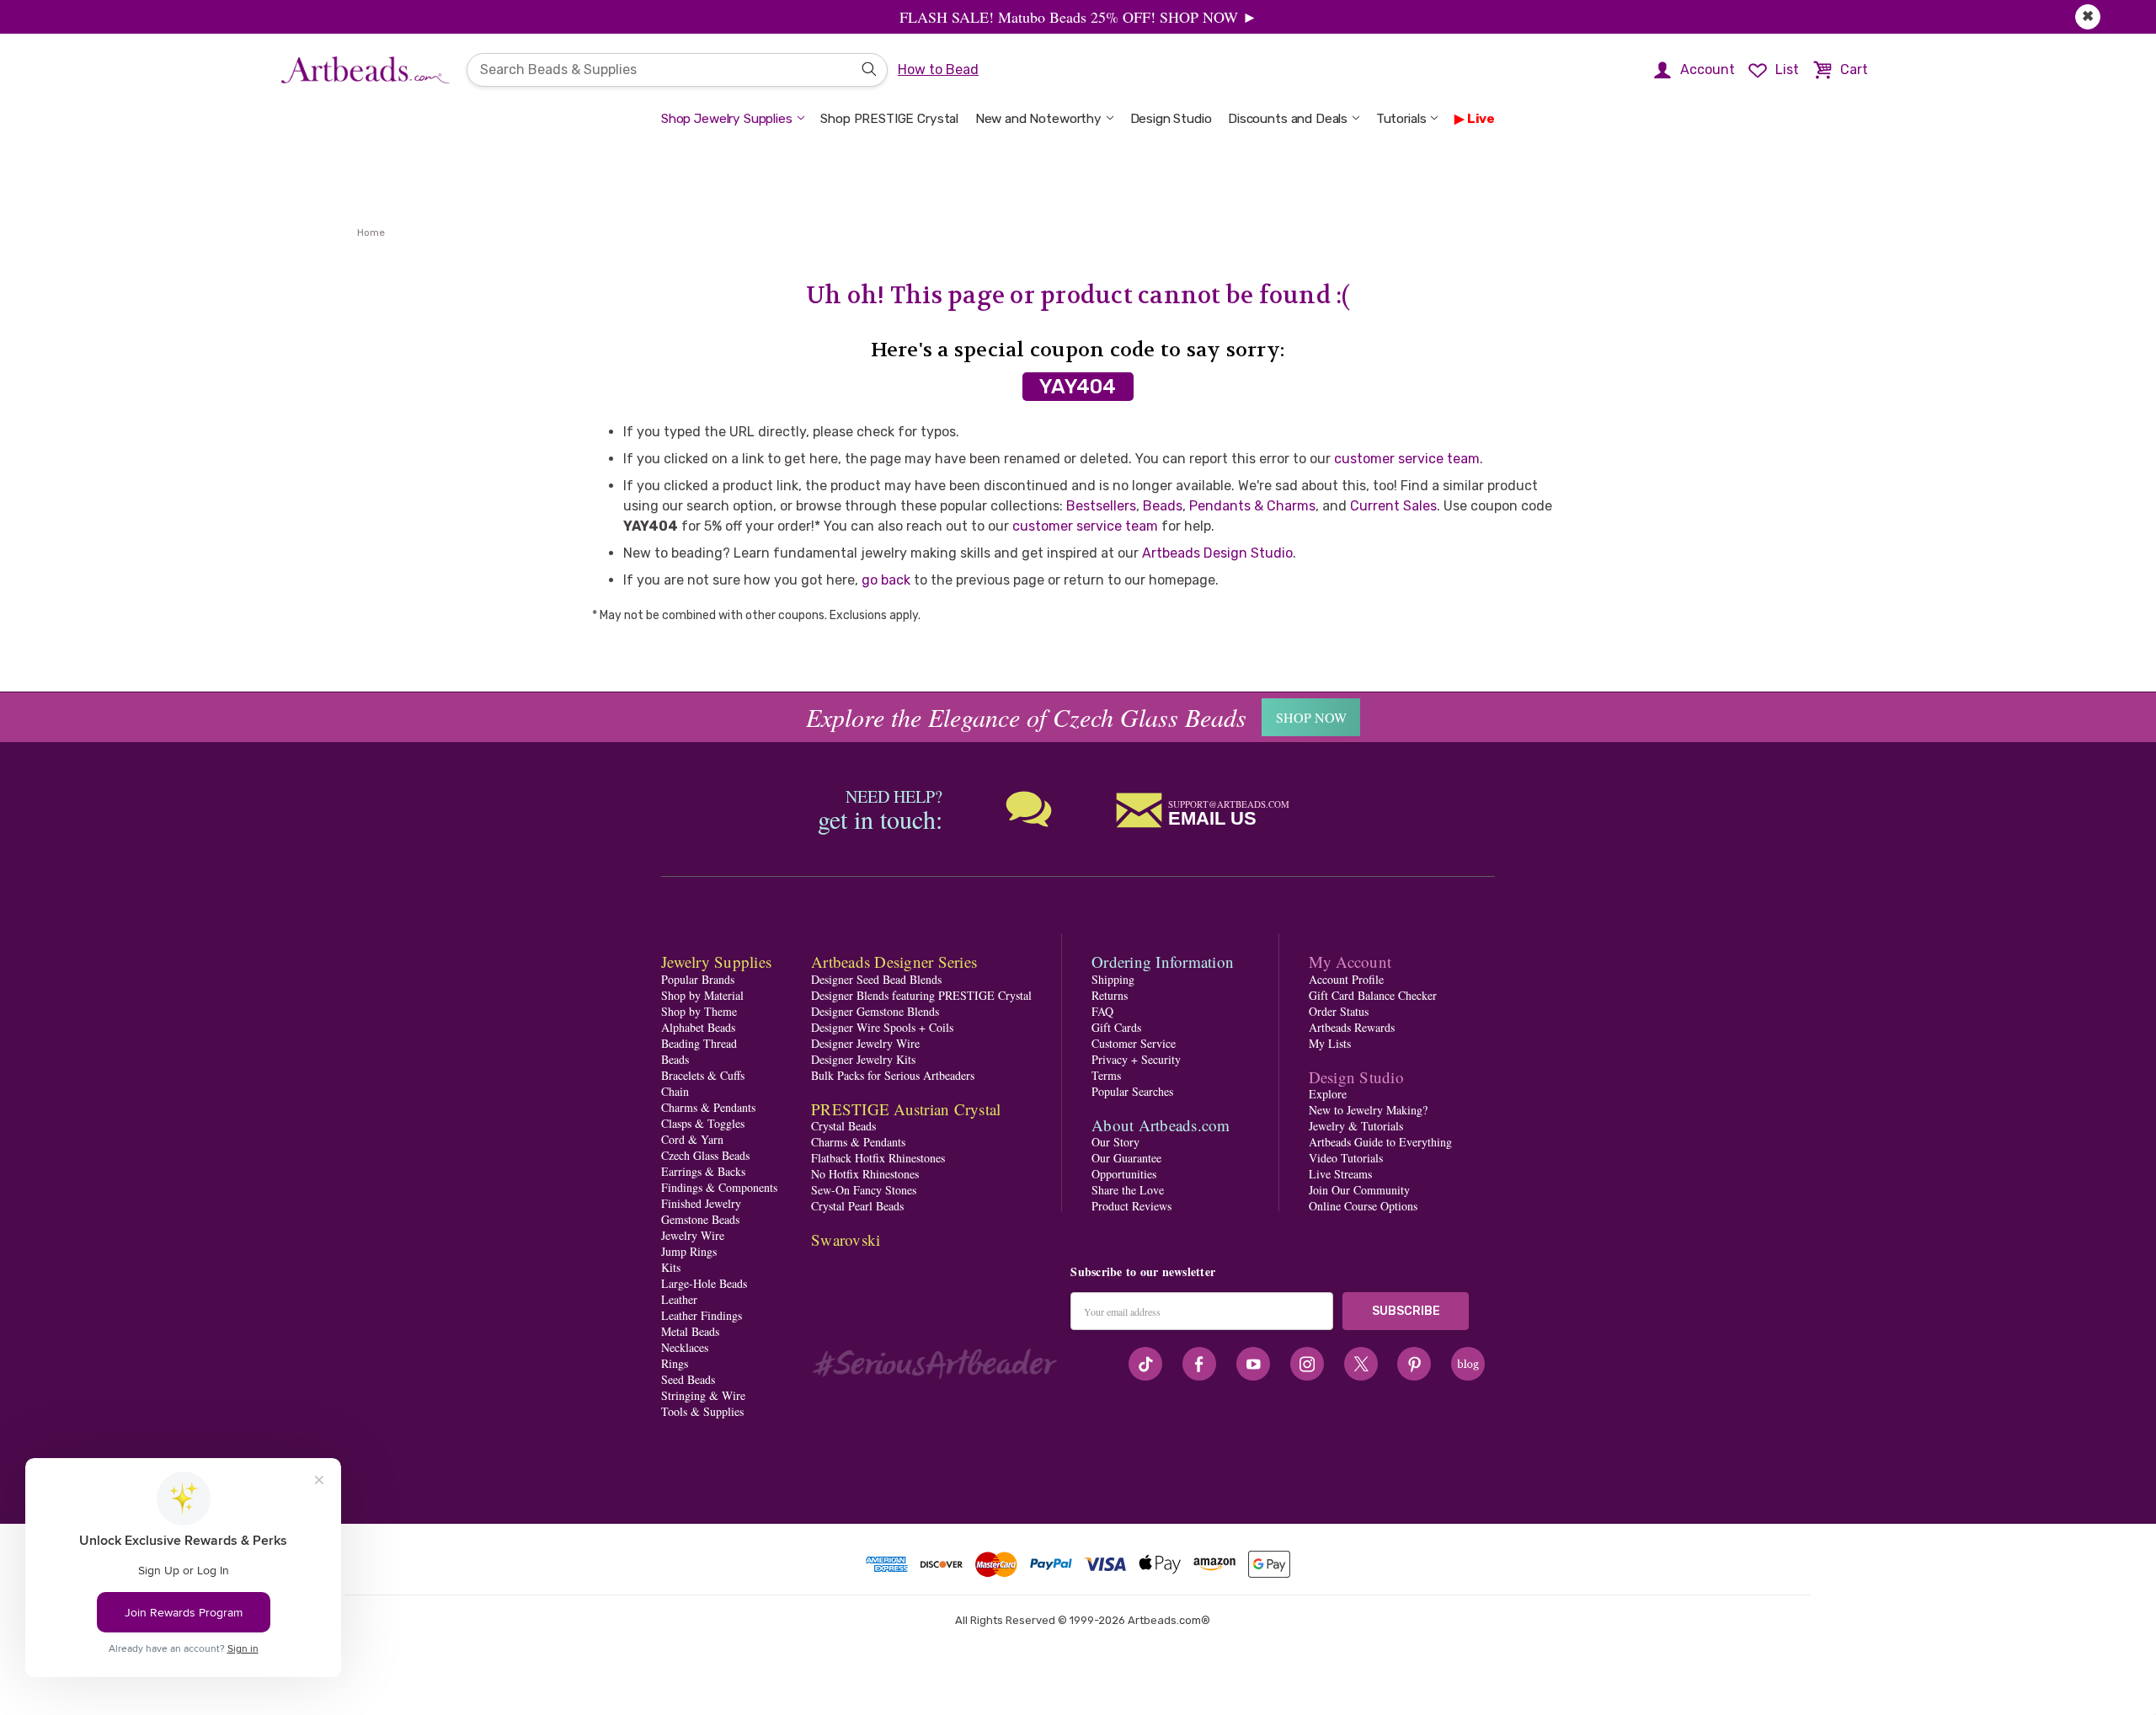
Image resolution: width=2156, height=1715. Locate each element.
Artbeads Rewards (1352, 1027)
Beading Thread (699, 1043)
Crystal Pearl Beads (857, 1206)
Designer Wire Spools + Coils (882, 1027)
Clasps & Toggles (703, 1123)
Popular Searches (1132, 1091)
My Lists (1330, 1043)
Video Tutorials (1346, 1158)
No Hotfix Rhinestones (865, 1174)
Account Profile (1346, 979)
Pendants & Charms (1252, 506)
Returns (1110, 995)
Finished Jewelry (701, 1203)
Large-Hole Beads (704, 1283)
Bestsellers (1101, 506)
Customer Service (1134, 1043)
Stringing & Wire (703, 1395)
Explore (1328, 1094)
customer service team (1407, 459)
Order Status (1339, 1011)
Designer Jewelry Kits (863, 1059)
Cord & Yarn (692, 1139)
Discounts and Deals (1288, 119)
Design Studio (1171, 119)
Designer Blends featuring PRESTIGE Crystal (921, 995)
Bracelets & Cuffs (703, 1075)
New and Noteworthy (1038, 119)
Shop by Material (702, 995)
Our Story (1115, 1142)
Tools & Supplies (702, 1411)
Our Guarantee (1126, 1158)
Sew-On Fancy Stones (864, 1190)
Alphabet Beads (698, 1027)
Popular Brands (698, 979)
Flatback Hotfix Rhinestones (878, 1158)
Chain (675, 1091)
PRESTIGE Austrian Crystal (906, 1109)
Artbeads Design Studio (1217, 553)
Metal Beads (690, 1331)
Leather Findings (702, 1315)
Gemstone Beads (700, 1219)
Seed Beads (688, 1379)
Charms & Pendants (708, 1107)
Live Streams (1340, 1174)
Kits (671, 1267)
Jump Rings (689, 1251)
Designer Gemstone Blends (875, 1011)
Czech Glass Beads (705, 1155)
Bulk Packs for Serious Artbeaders (893, 1075)
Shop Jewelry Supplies (727, 119)
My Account (1350, 962)
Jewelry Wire (693, 1235)
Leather (679, 1299)
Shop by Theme (699, 1011)
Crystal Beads (843, 1126)
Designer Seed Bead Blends (876, 979)
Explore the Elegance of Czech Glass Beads (1026, 717)
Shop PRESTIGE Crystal (889, 119)
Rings (675, 1363)
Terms (1106, 1075)
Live (1481, 119)
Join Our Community (1359, 1190)
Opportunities (1124, 1174)
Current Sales (1393, 506)
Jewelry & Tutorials (1356, 1126)
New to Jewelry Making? (1368, 1110)
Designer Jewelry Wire (865, 1043)
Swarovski (846, 1240)
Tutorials (1401, 119)
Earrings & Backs (703, 1171)
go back (886, 580)
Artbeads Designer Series (894, 962)
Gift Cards (1116, 1027)
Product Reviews (1131, 1206)
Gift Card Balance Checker (1373, 995)
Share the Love (1128, 1190)
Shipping (1113, 979)
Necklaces (685, 1347)
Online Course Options (1363, 1206)
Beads (1163, 506)
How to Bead (938, 69)
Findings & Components (719, 1187)
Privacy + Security (1136, 1059)
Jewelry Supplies (716, 962)
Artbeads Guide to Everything (1380, 1142)
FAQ (1102, 1011)
